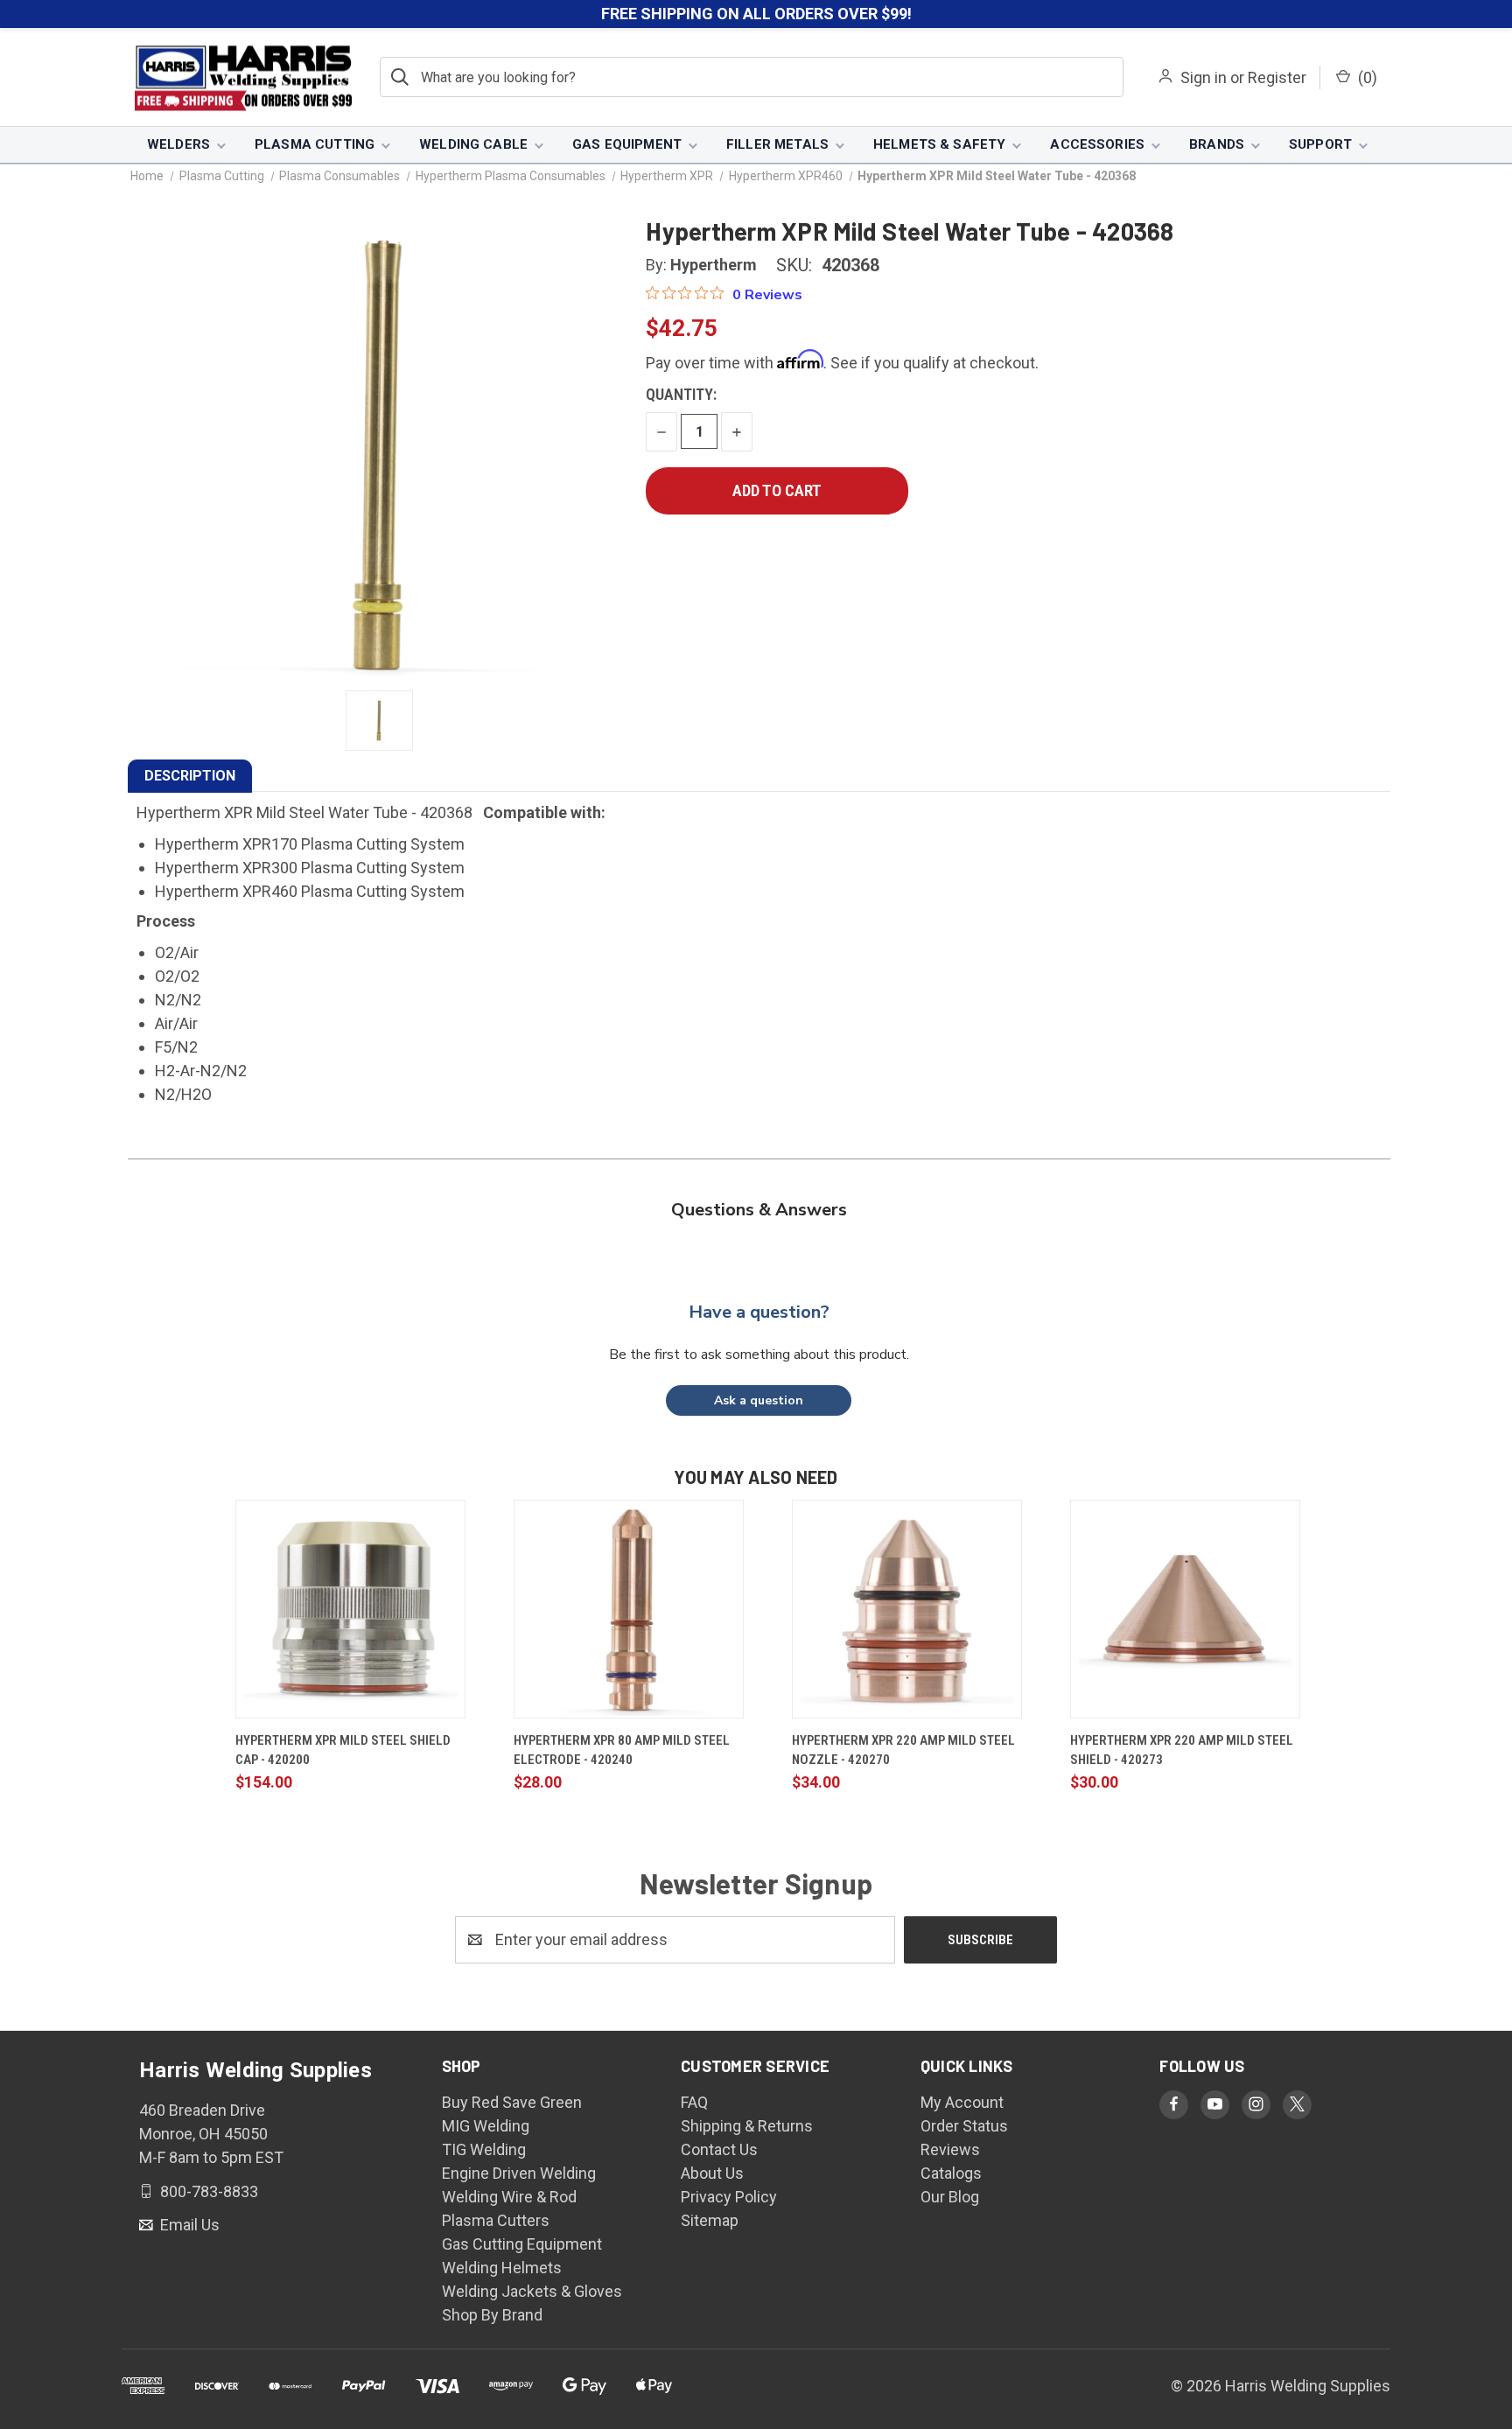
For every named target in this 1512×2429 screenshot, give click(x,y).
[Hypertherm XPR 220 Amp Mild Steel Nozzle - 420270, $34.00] (907, 1609)
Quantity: (681, 394)
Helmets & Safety (939, 144)
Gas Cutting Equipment (522, 2244)
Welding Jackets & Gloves (532, 2291)
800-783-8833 (207, 2191)
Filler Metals (777, 144)
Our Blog (950, 2197)
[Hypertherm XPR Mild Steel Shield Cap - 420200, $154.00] (350, 1609)
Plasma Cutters (496, 2220)
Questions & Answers (759, 1210)
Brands (1217, 144)
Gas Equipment (627, 144)
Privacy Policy (729, 2197)
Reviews (950, 2149)
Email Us (188, 2225)
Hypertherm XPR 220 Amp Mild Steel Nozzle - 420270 (903, 1750)
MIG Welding (486, 2126)
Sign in (1204, 77)
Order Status (964, 2126)
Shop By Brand (492, 2315)
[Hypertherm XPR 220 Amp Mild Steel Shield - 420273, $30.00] (1185, 1609)
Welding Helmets (502, 2268)
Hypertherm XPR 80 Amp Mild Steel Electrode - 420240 (622, 1750)
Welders (178, 144)
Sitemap (710, 2220)
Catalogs (951, 2173)
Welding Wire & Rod (509, 2197)
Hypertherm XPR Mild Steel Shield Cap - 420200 (343, 1750)
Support (1320, 144)
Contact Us (719, 2149)
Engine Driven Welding (519, 2173)
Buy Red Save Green (512, 2102)
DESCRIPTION (190, 776)
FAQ (694, 2102)
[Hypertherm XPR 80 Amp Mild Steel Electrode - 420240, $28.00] (629, 1609)
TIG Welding (484, 2149)
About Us (712, 2173)
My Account (962, 2102)
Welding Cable (473, 144)
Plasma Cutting (315, 144)
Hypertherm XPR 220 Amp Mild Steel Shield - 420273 (1182, 1750)
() (1366, 77)
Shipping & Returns (747, 2126)
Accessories (1097, 144)
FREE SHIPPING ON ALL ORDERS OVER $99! (756, 14)
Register (1277, 77)
